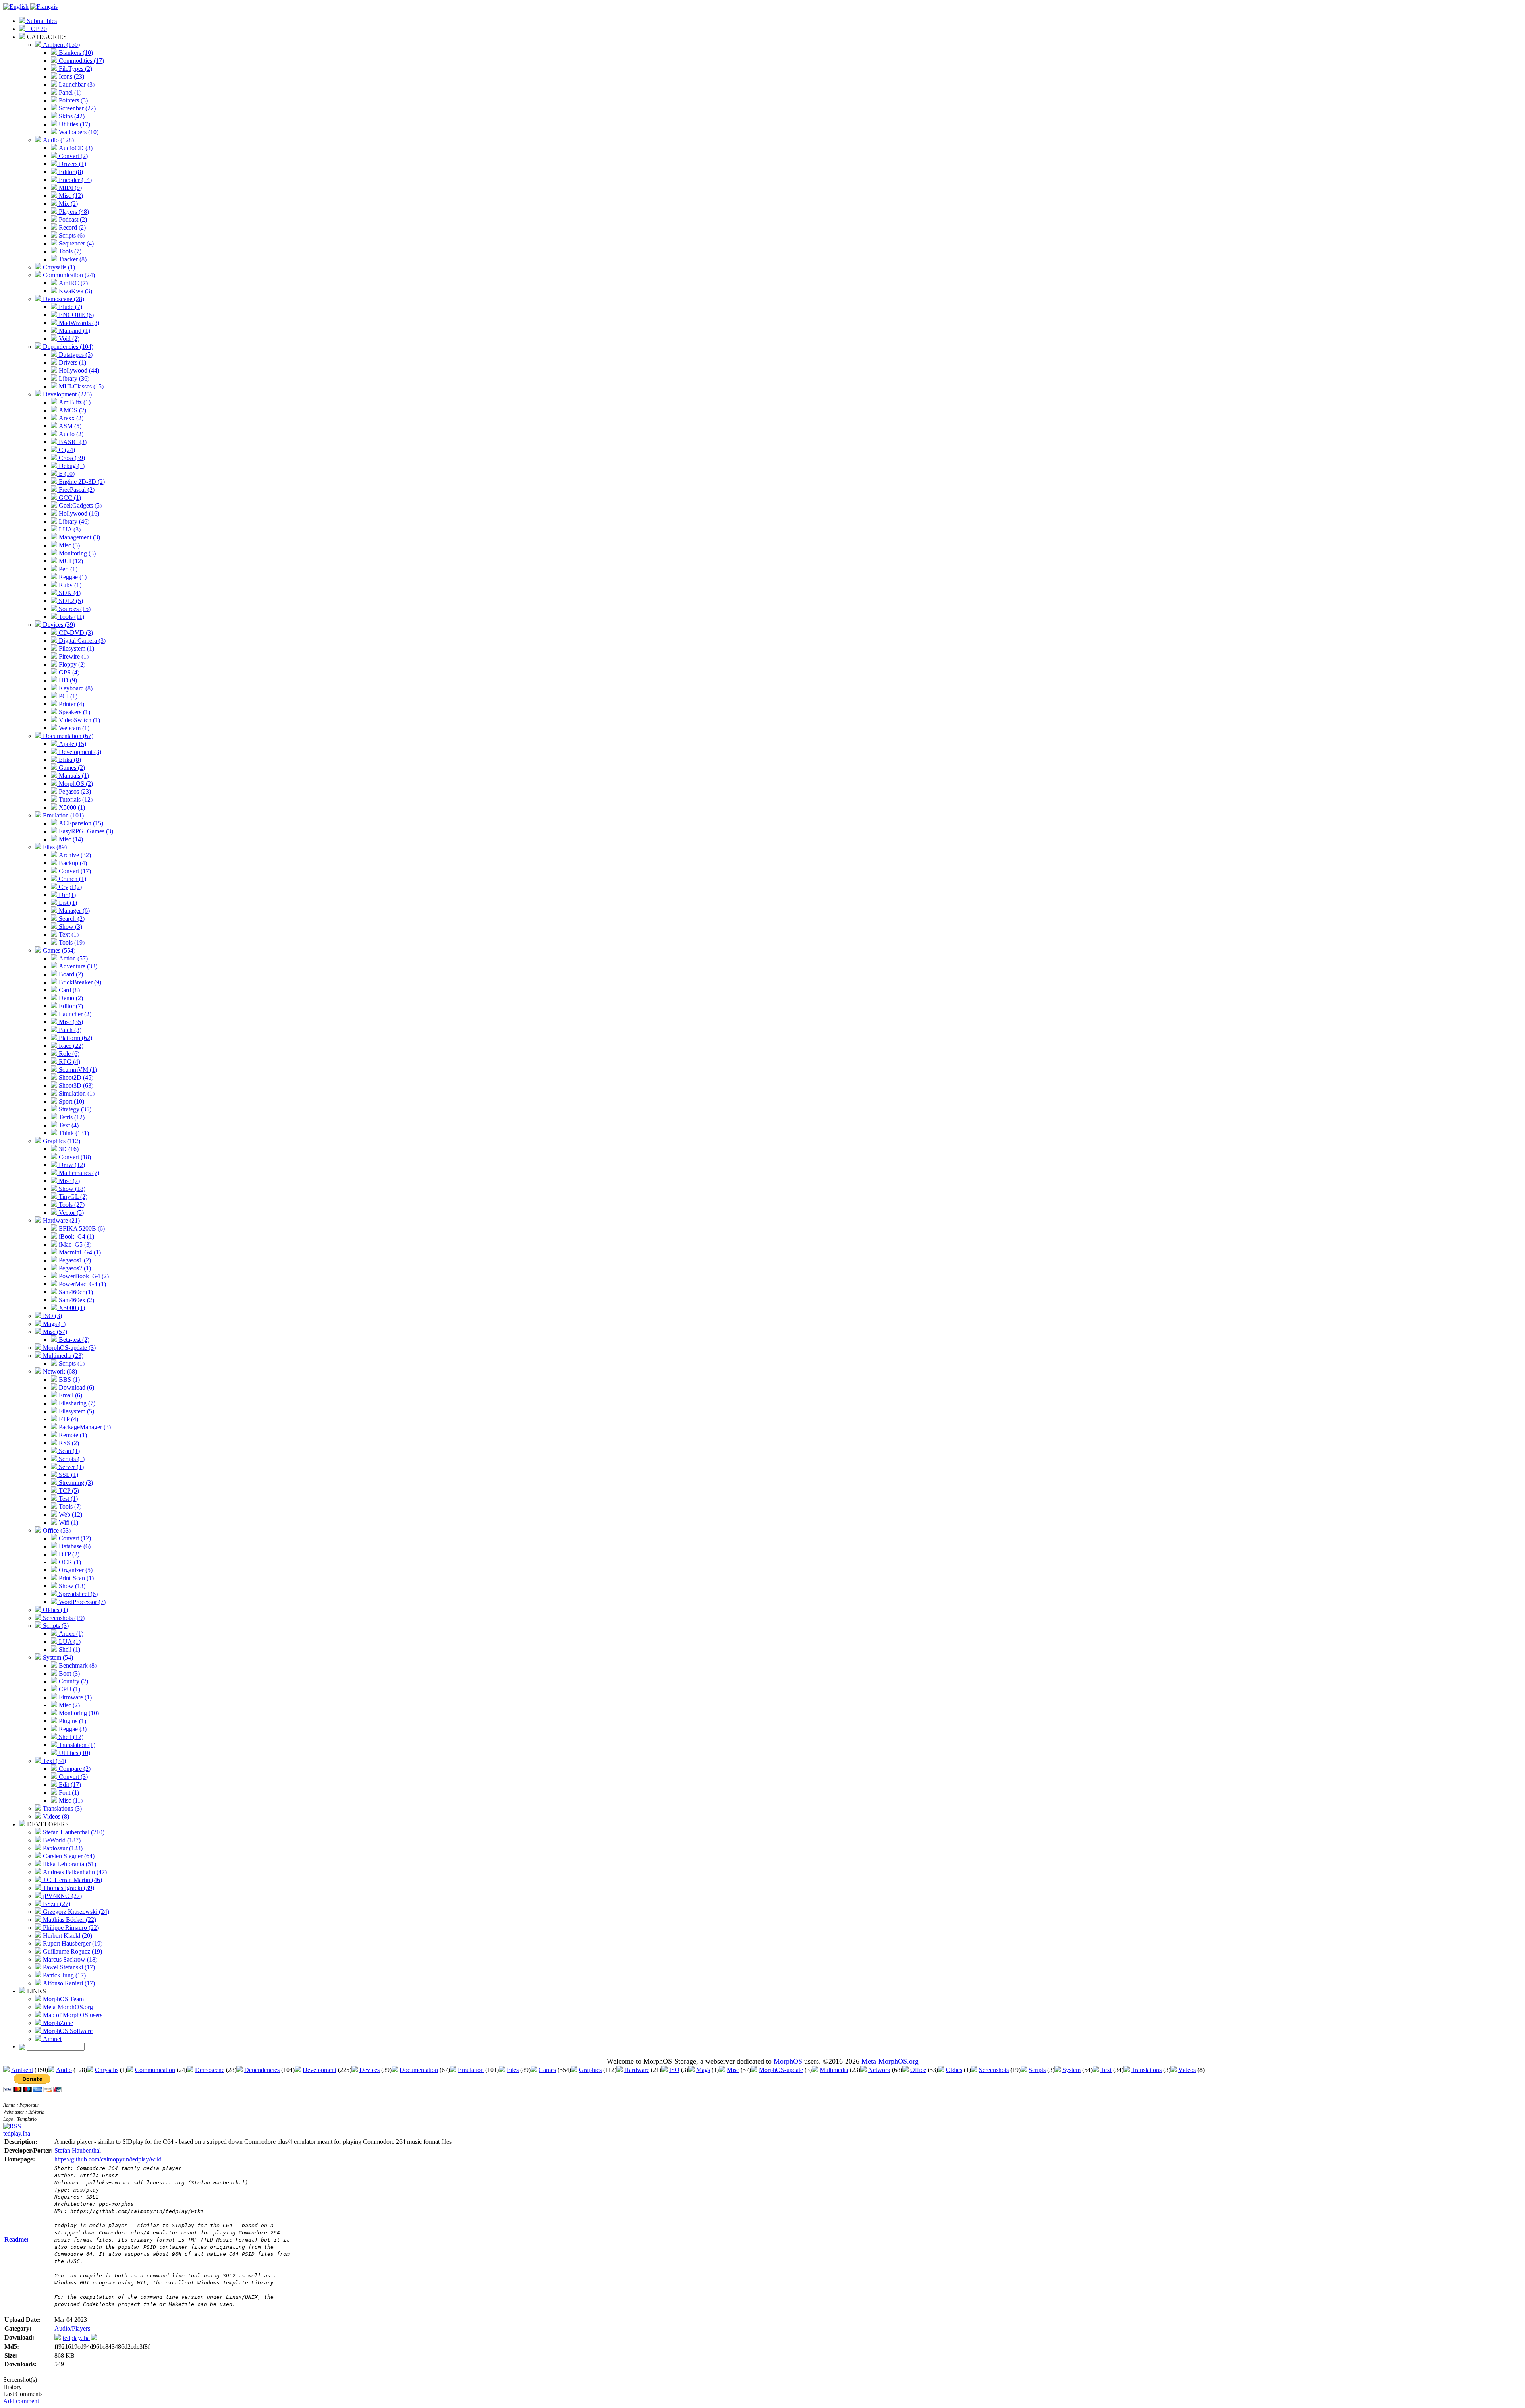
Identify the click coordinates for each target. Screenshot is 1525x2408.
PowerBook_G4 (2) (83, 1276)
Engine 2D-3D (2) (81, 482)
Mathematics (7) (78, 1173)
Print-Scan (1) (75, 1578)
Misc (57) (54, 1332)
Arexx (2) (70, 418)
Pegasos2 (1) (74, 1268)
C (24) (66, 450)
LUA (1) (69, 1642)
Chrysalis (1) (58, 267)
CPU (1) (69, 1689)
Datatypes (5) (75, 355)
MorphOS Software (67, 2031)
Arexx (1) (70, 1634)
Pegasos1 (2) (74, 1260)
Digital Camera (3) (81, 641)
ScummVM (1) (77, 1070)
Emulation (471, 2070)
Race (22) (70, 1046)
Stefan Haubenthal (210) (73, 1832)
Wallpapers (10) (78, 132)
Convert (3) (72, 1777)
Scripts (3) (55, 1626)
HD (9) (67, 680)
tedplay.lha (17, 2133)
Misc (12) (70, 196)
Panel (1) (69, 92)
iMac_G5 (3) (74, 1244)
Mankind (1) (74, 331)
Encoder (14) (74, 180)
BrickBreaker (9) (79, 982)
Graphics (590, 2070)
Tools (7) (69, 251)
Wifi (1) (68, 1522)
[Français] (44, 7)
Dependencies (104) (67, 347)
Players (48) (73, 212)
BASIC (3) (72, 442)
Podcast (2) (72, 219)
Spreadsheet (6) (77, 1594)
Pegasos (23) (74, 791)
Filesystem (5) (76, 1411)
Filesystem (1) (76, 648)
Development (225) (67, 394)
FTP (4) (68, 1419)
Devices (370, 2070)
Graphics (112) (61, 1141)
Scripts (1037, 2070)
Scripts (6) (71, 235)
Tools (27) (71, 1205)
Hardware (637, 2070)
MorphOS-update (781, 2070)
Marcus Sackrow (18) (69, 1959)
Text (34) (54, 1761)
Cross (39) (71, 458)
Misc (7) (69, 1181)
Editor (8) (70, 172)
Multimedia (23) (62, 1356)
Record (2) (71, 227)
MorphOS (788, 2061)
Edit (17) (69, 1785)
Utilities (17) (74, 124)
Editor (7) (70, 1006)
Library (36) (73, 378)
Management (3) (79, 537)
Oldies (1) (55, 1610)
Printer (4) (71, 704)
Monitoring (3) (76, 553)
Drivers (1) (72, 164)
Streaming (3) (75, 1483)
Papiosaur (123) (62, 1848)
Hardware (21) (61, 1220)
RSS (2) (68, 1443)
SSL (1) (68, 1475)
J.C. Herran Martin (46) (72, 1880)
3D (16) (68, 1149)
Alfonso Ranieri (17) (68, 1983)
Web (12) (70, 1514)
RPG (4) (69, 1062)
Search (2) (71, 919)
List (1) (67, 903)
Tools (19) (71, 942)
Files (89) (54, 847)
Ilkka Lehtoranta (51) (69, 1864)
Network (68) (59, 1371)
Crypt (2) (69, 887)
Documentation (419, 2070)
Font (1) (68, 1792)
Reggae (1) (72, 577)
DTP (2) (68, 1554)
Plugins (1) (72, 1721)
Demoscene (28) (63, 299)
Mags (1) (53, 1324)
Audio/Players (72, 2328)
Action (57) (72, 958)
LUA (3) (69, 529)
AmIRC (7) (72, 283)
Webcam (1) (73, 728)
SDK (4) (69, 593)
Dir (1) (67, 895)
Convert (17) (74, 871)
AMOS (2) (72, 410)
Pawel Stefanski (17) (68, 1967)
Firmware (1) (74, 1697)
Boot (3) (69, 1673)
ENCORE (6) (75, 315)
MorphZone (57, 2023)
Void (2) (68, 339)
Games (547, 2070)
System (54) (57, 1657)
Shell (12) (70, 1737)
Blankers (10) (75, 53)
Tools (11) (71, 617)
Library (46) (73, 521)
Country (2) (73, 1681)
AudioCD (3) (75, 148)
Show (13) (71, 1586)
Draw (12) (71, 1165)
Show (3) (70, 927)
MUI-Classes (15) (80, 386)
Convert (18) (74, 1157)
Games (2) (71, 768)
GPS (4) (68, 672)
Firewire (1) (73, 656)
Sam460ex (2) (76, 1300)
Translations (1147, 2070)
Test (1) (68, 1499)
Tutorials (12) (75, 799)
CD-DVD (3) (75, 633)
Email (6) (70, 1395)
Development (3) (79, 752)
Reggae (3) (72, 1729)
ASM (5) (69, 426)
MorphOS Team (63, 1999)
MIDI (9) (69, 188)
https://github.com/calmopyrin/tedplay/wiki (108, 2159)
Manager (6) (73, 911)
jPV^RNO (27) (62, 1896)
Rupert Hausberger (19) (72, 1943)
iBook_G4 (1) (76, 1236)
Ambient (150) (61, 45)
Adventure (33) (77, 966)
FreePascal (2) (76, 490)
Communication (155, 2070)
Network (879, 2070)
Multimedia (834, 2070)
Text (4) (68, 1125)
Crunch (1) (72, 879)
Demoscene (210, 2070)
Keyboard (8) (75, 688)
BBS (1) (69, 1379)
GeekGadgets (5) (79, 505)
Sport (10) (71, 1101)
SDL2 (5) (70, 601)
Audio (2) (70, 434)
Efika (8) (69, 760)
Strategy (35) (74, 1109)
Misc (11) (70, 1800)
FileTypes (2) (75, 69)
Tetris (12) (71, 1117)
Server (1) (70, 1467)
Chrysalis (107, 2070)
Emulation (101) (63, 815)
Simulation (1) (76, 1093)
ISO (674, 2070)
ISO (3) (52, 1316)
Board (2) (70, 974)
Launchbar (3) (76, 84)
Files (513, 2070)
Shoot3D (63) (75, 1085)
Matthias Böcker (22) (69, 1920)
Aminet (51, 2039)
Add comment (21, 2401)
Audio (64, 2070)
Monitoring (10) (78, 1713)
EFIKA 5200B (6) (81, 1228)
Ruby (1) (69, 585)
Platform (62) (75, 1038)
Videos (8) (55, 1816)
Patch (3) (69, 1030)
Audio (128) (58, 140)
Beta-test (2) (73, 1340)
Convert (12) (74, 1538)
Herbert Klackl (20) (67, 1935)
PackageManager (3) (84, 1427)
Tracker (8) (72, 259)
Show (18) (71, 1189)
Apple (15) (72, 744)
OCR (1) (69, 1562)
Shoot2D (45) (75, 1077)
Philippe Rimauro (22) (70, 1928)
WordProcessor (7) (81, 1602)
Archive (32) (74, 855)
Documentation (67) (67, 736)
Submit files (41, 21)
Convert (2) (72, 156)
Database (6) (74, 1546)
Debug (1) (71, 466)
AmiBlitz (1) (74, 402)
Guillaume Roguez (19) (72, 1951)
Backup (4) (72, 863)
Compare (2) (74, 1769)
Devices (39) (58, 625)
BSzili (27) (56, 1904)
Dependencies (262, 2070)
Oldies (954, 2070)
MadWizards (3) (78, 323)
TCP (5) (68, 1491)
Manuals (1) (73, 776)
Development (319, 2070)
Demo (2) (70, 998)
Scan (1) (69, 1451)
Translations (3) (62, 1808)
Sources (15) (74, 609)
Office (918, 2070)
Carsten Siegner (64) (68, 1856)
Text (1106, 2070)
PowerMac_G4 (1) (82, 1284)
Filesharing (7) (76, 1403)
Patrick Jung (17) (64, 1975)
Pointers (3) (72, 100)
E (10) (66, 474)
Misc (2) (69, 1705)
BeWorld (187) (61, 1840)
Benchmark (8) (77, 1665)
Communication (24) (68, 275)
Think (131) (73, 1133)
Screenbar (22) (76, 108)
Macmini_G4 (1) (79, 1252)
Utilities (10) (74, 1753)
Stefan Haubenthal (78, 2150)
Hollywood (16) (78, 513)
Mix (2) (68, 204)
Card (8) (69, 990)
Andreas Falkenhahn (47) (74, 1872)
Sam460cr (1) (75, 1292)
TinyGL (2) (72, 1197)
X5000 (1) (71, 807)
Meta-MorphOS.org (67, 2007)
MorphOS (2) (75, 784)
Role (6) (68, 1054)
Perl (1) (67, 569)
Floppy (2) (71, 664)
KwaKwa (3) (75, 291)
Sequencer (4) (75, 243)
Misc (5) (69, 545)
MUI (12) (70, 561)
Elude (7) (70, 307)
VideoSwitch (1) (79, 720)
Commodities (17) (81, 61)
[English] (16, 7)
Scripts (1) (71, 1363)
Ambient (22, 2070)
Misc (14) (70, 839)
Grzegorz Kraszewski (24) (75, 1912)
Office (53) (56, 1530)
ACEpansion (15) (80, 823)
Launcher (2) (74, 1014)
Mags (703, 2070)
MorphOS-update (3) (69, 1348)
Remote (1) (72, 1435)
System (1071, 2070)
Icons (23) (71, 76)
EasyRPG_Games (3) (85, 831)
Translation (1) (76, 1745)
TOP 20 (36, 29)
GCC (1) (69, 498)
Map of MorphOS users (72, 2015)
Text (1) (68, 934)
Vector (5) (70, 1213)
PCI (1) (67, 696)
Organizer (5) (75, 1570)
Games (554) (58, 950)
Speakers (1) (74, 712)
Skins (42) (71, 116)
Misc (733, 2070)
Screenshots (994, 2070)
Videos (1187, 2070)
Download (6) (76, 1387)
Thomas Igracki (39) (68, 1888)
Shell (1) (69, 1649)
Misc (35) (70, 1022)
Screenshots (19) (63, 1618)
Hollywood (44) (78, 370)
